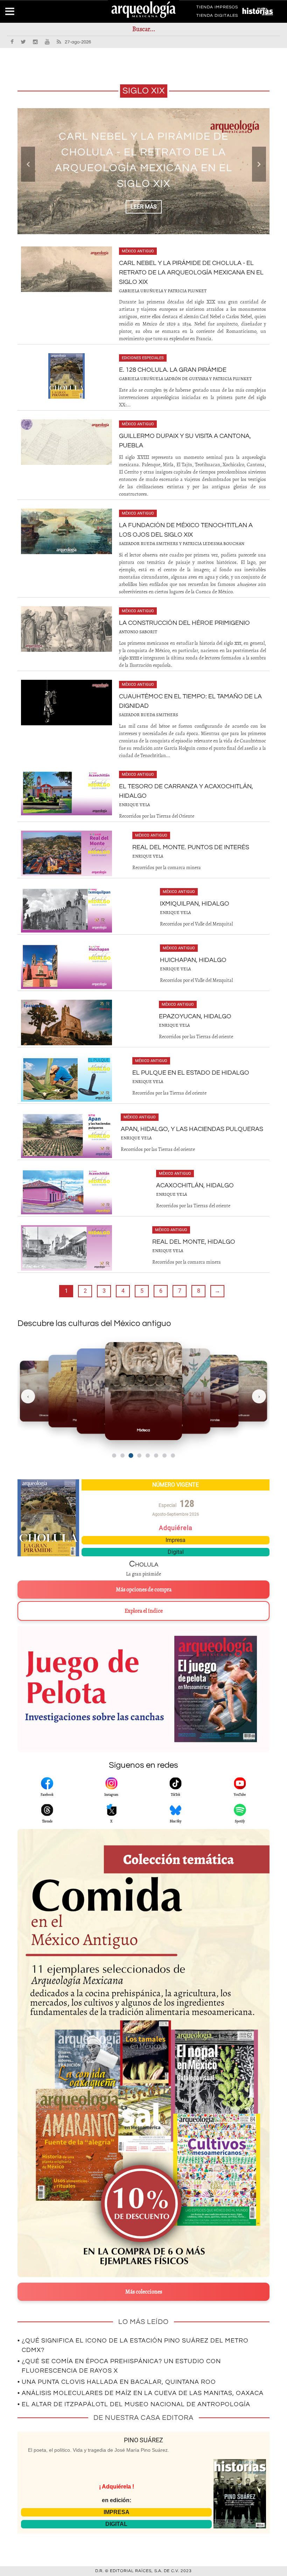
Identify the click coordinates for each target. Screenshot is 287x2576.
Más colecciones (144, 2292)
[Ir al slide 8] (173, 1455)
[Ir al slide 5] (148, 1455)
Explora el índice (144, 1611)
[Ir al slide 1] (114, 1455)
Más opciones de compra (144, 1590)
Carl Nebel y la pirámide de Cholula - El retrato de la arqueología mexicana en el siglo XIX (191, 273)
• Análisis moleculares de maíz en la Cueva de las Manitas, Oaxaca (141, 2393)
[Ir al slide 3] (131, 1456)
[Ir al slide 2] (122, 1455)
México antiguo (138, 251)
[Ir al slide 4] (139, 1455)
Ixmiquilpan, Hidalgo (195, 904)
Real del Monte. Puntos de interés (191, 847)
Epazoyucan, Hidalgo (195, 1016)
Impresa (176, 1540)
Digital (176, 1552)
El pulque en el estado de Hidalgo (191, 1073)
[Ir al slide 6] (156, 1455)
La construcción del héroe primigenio (184, 623)
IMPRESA (117, 2512)
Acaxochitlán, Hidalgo (195, 1185)
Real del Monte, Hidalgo (194, 1242)
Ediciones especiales (143, 358)
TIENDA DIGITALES (217, 17)
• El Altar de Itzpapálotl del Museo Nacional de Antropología (134, 2404)
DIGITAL (116, 2524)
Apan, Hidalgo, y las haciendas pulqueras (192, 1129)
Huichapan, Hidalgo (193, 960)
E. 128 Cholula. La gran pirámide (144, 160)
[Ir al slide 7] (164, 1455)
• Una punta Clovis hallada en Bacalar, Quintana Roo (117, 2382)
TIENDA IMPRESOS (217, 8)
